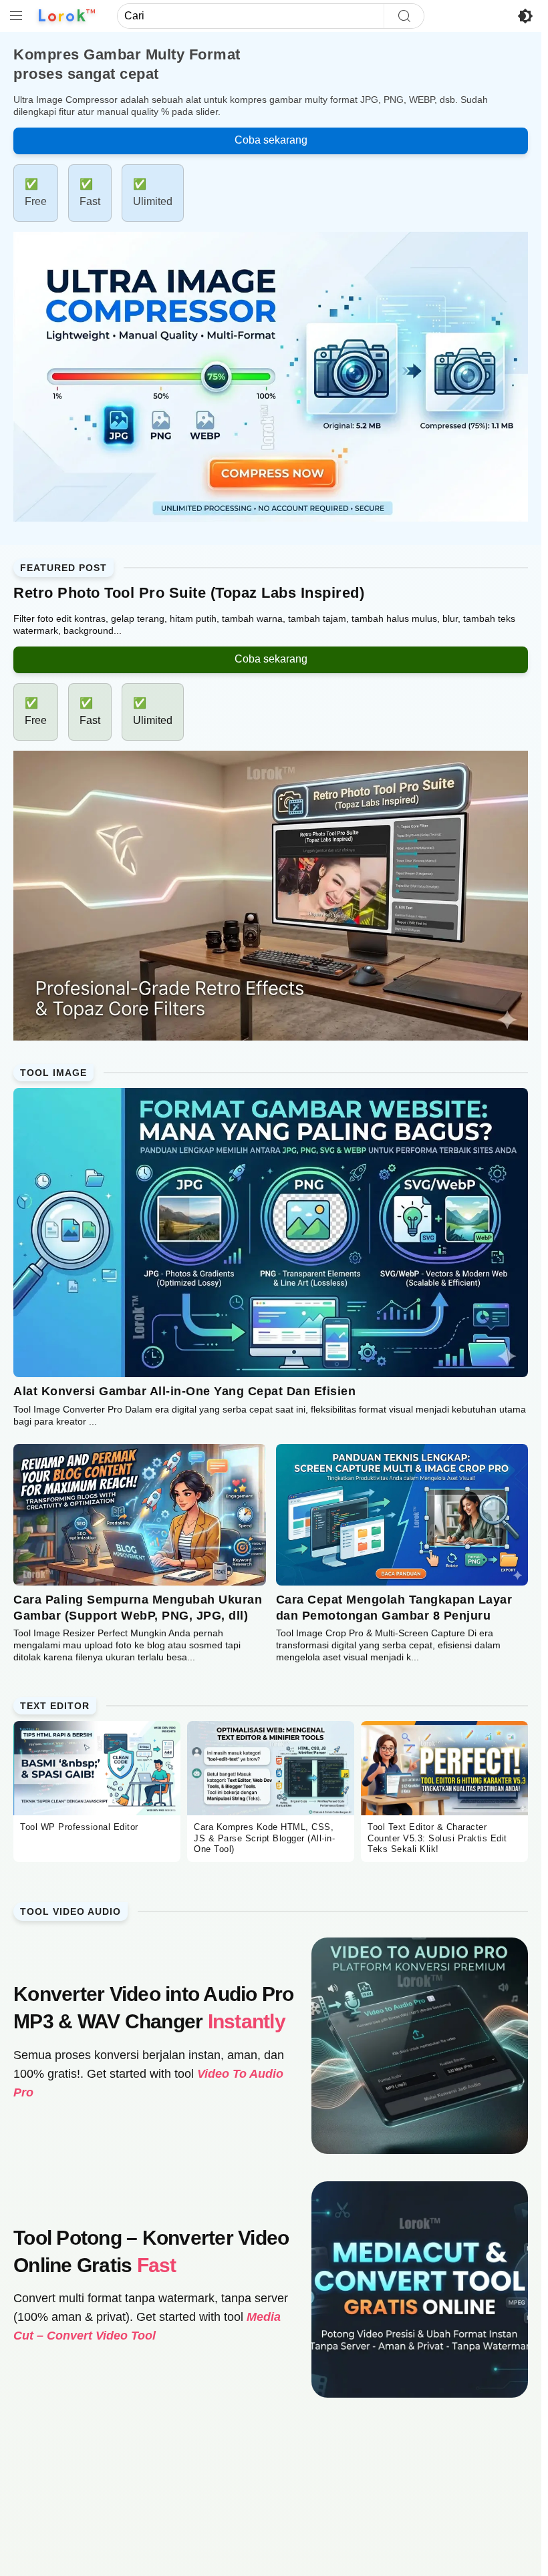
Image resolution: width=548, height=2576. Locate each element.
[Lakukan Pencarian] (404, 16)
